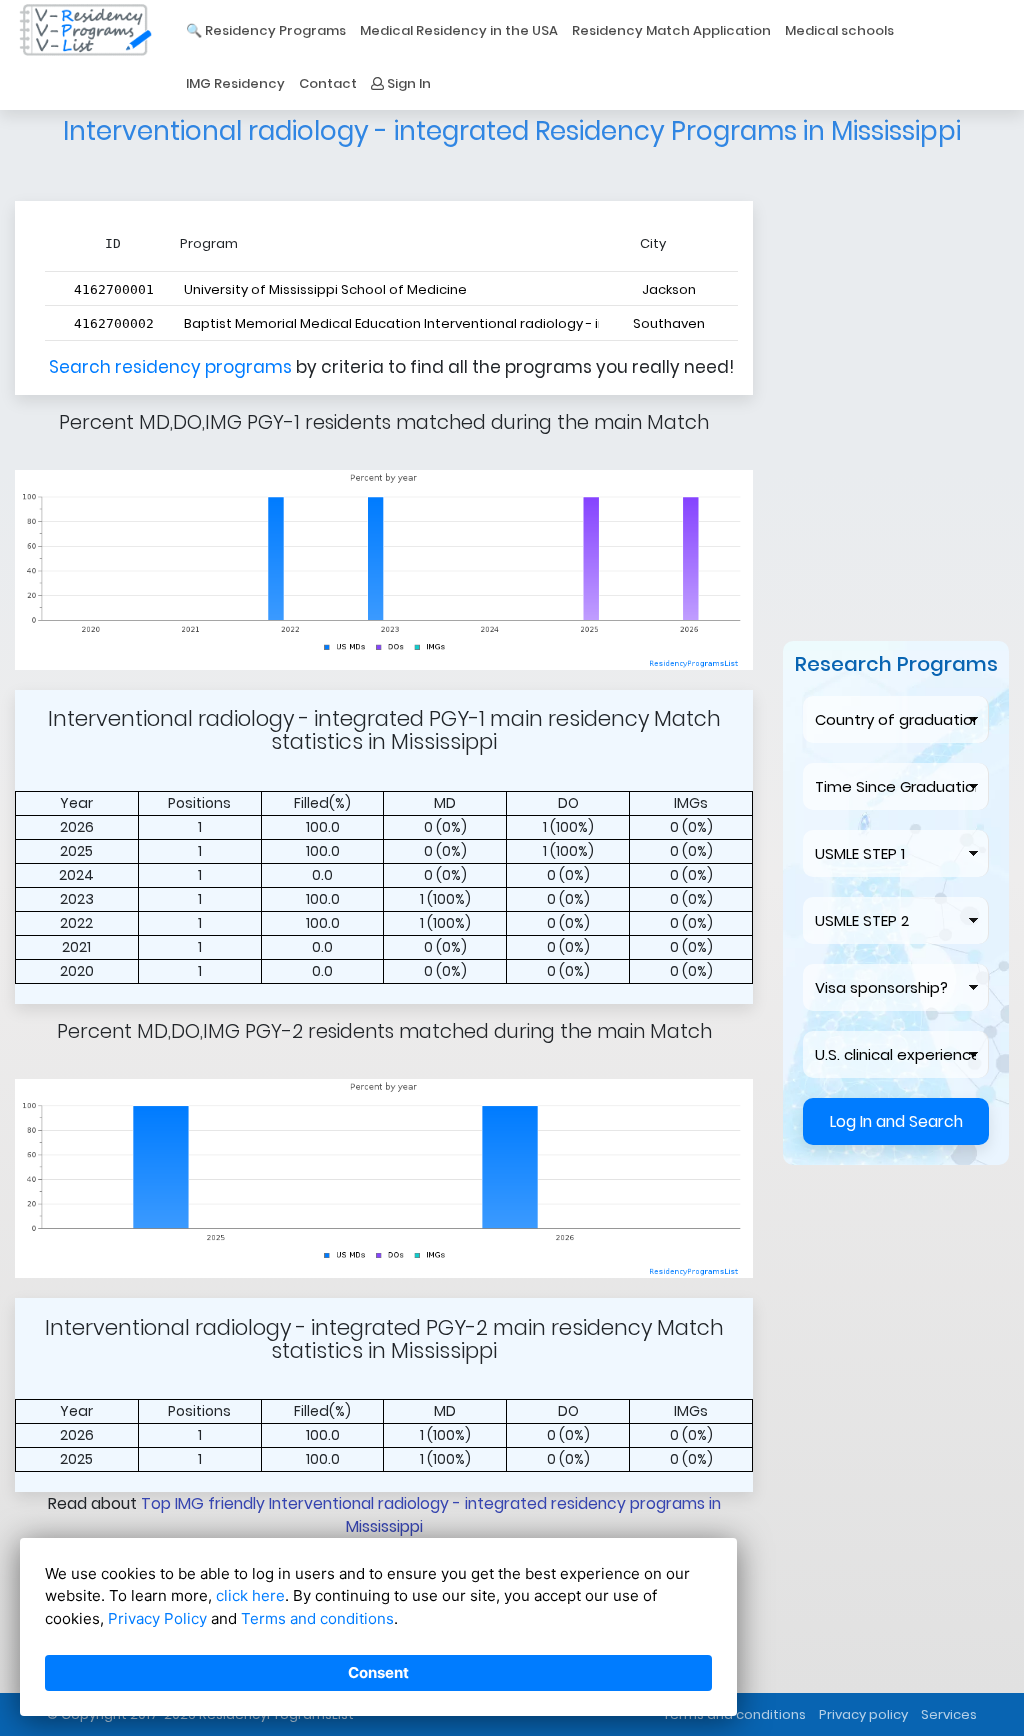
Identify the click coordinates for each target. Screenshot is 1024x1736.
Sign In (407, 83)
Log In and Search (896, 1237)
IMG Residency (235, 83)
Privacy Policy (157, 1618)
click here (250, 1595)
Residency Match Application (671, 30)
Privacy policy (863, 1714)
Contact (328, 83)
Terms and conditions (317, 1618)
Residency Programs (275, 30)
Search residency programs (172, 367)
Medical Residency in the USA (459, 30)
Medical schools (839, 30)
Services (949, 1714)
